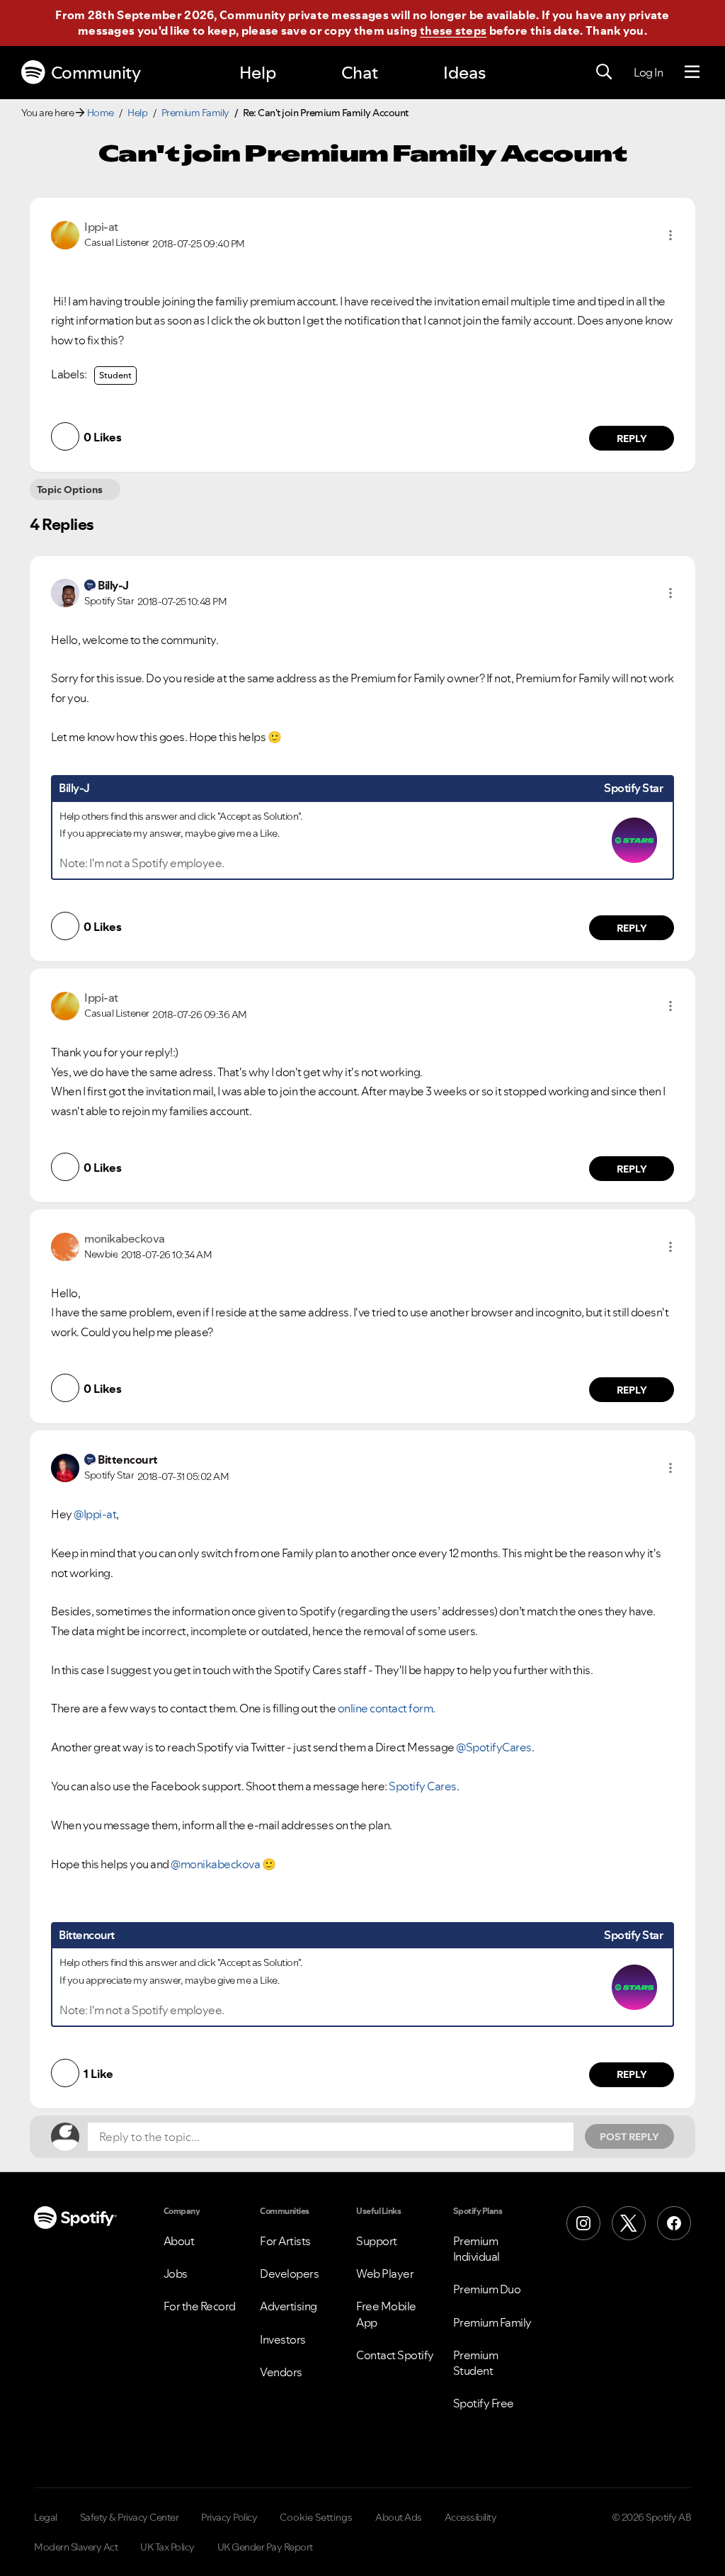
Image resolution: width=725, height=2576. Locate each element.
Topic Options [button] (70, 490)
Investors (283, 2339)
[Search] (604, 72)
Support (377, 2241)
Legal (46, 2517)
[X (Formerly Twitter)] (629, 2223)
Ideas (464, 73)
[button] (670, 235)
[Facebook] (674, 2223)
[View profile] (65, 234)
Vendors (281, 2372)
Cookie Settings (316, 2517)
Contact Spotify (395, 2355)
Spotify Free (484, 2403)
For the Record (200, 2306)
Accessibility (471, 2517)
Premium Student (476, 2363)
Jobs (176, 2273)
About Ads (399, 2517)
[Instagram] (583, 2223)
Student (115, 375)
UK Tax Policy (167, 2547)
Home (101, 113)
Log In (648, 72)
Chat (360, 73)
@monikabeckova (215, 1864)
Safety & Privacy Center (130, 2517)
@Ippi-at (95, 1514)
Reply (632, 439)
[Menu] (692, 72)
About (179, 2241)
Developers (289, 2273)
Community (96, 73)
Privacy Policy (229, 2517)
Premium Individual (476, 2249)
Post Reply (629, 2137)
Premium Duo (487, 2289)
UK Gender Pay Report (265, 2547)
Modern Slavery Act (76, 2547)
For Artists (285, 2241)
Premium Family (195, 113)
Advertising (289, 2306)
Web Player (385, 2273)
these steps (453, 30)
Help (258, 73)
